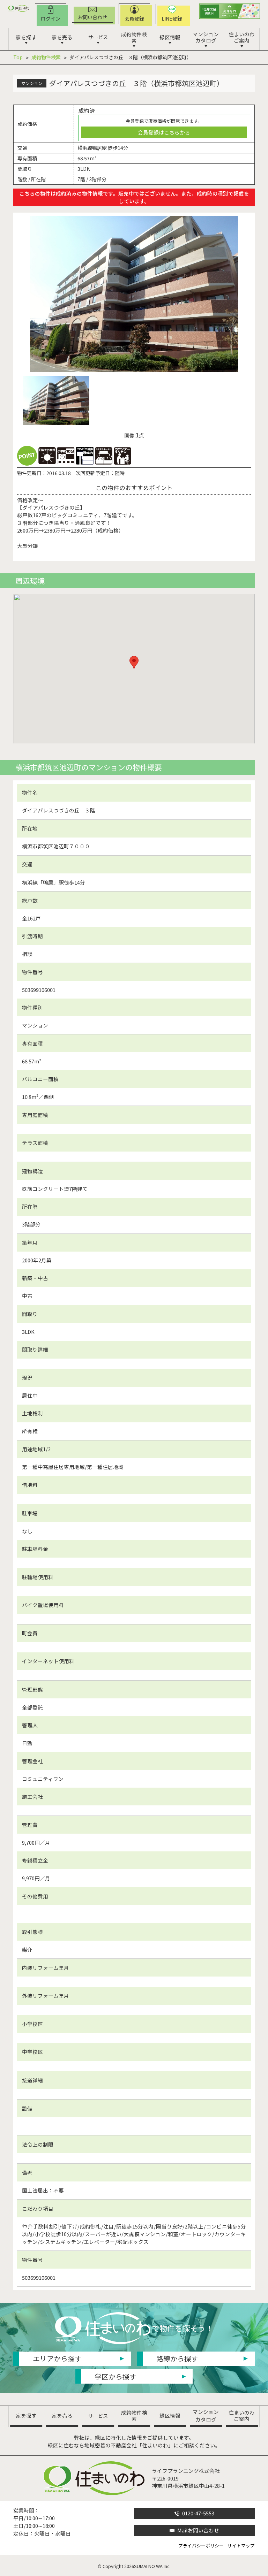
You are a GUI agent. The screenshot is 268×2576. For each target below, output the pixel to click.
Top (18, 57)
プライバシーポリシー (201, 2546)
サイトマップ (241, 2546)
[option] (134, 294)
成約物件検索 (46, 57)
